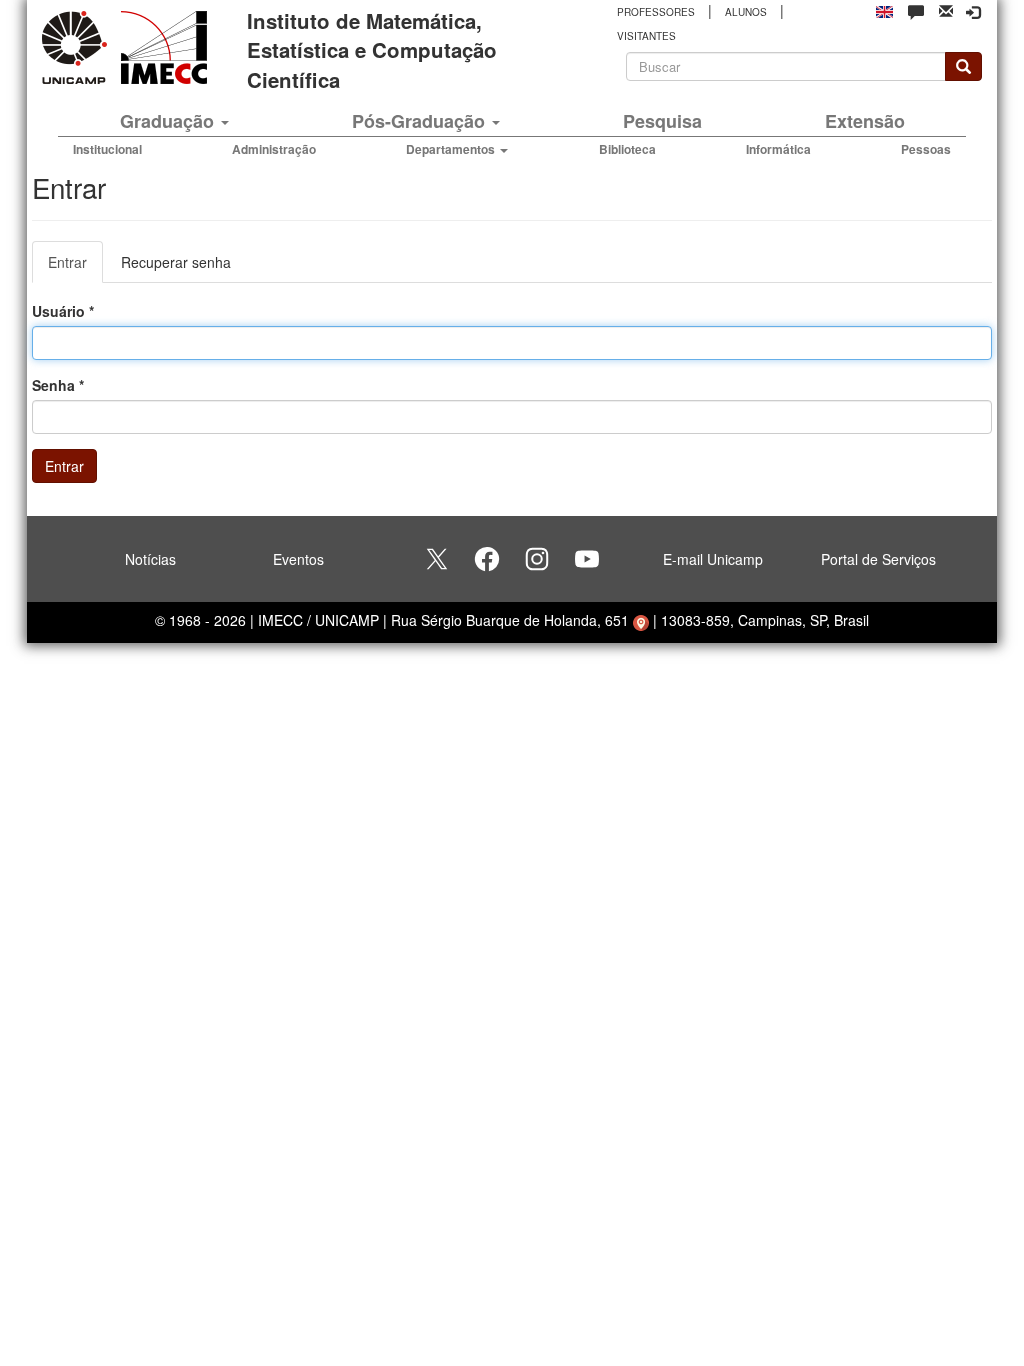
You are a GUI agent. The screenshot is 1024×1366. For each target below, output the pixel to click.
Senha (58, 385)
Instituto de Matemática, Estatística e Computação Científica (372, 49)
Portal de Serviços (878, 559)
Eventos (298, 559)
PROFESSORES (656, 12)
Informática (778, 149)
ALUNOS (746, 12)
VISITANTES (646, 36)
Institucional (107, 149)
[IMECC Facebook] (487, 559)
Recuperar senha (176, 262)
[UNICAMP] (78, 47)
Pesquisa (662, 121)
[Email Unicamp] (946, 9)
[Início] (160, 47)
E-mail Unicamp (713, 559)
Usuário (63, 311)
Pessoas (926, 149)
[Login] (973, 12)
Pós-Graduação (421, 121)
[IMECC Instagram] (537, 559)
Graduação (169, 121)
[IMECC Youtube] (587, 559)
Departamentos (452, 149)
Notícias (150, 559)
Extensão (865, 121)
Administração (274, 149)
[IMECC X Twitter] (437, 559)
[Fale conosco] (916, 11)
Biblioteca (627, 149)
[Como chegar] (641, 620)
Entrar (75, 267)
